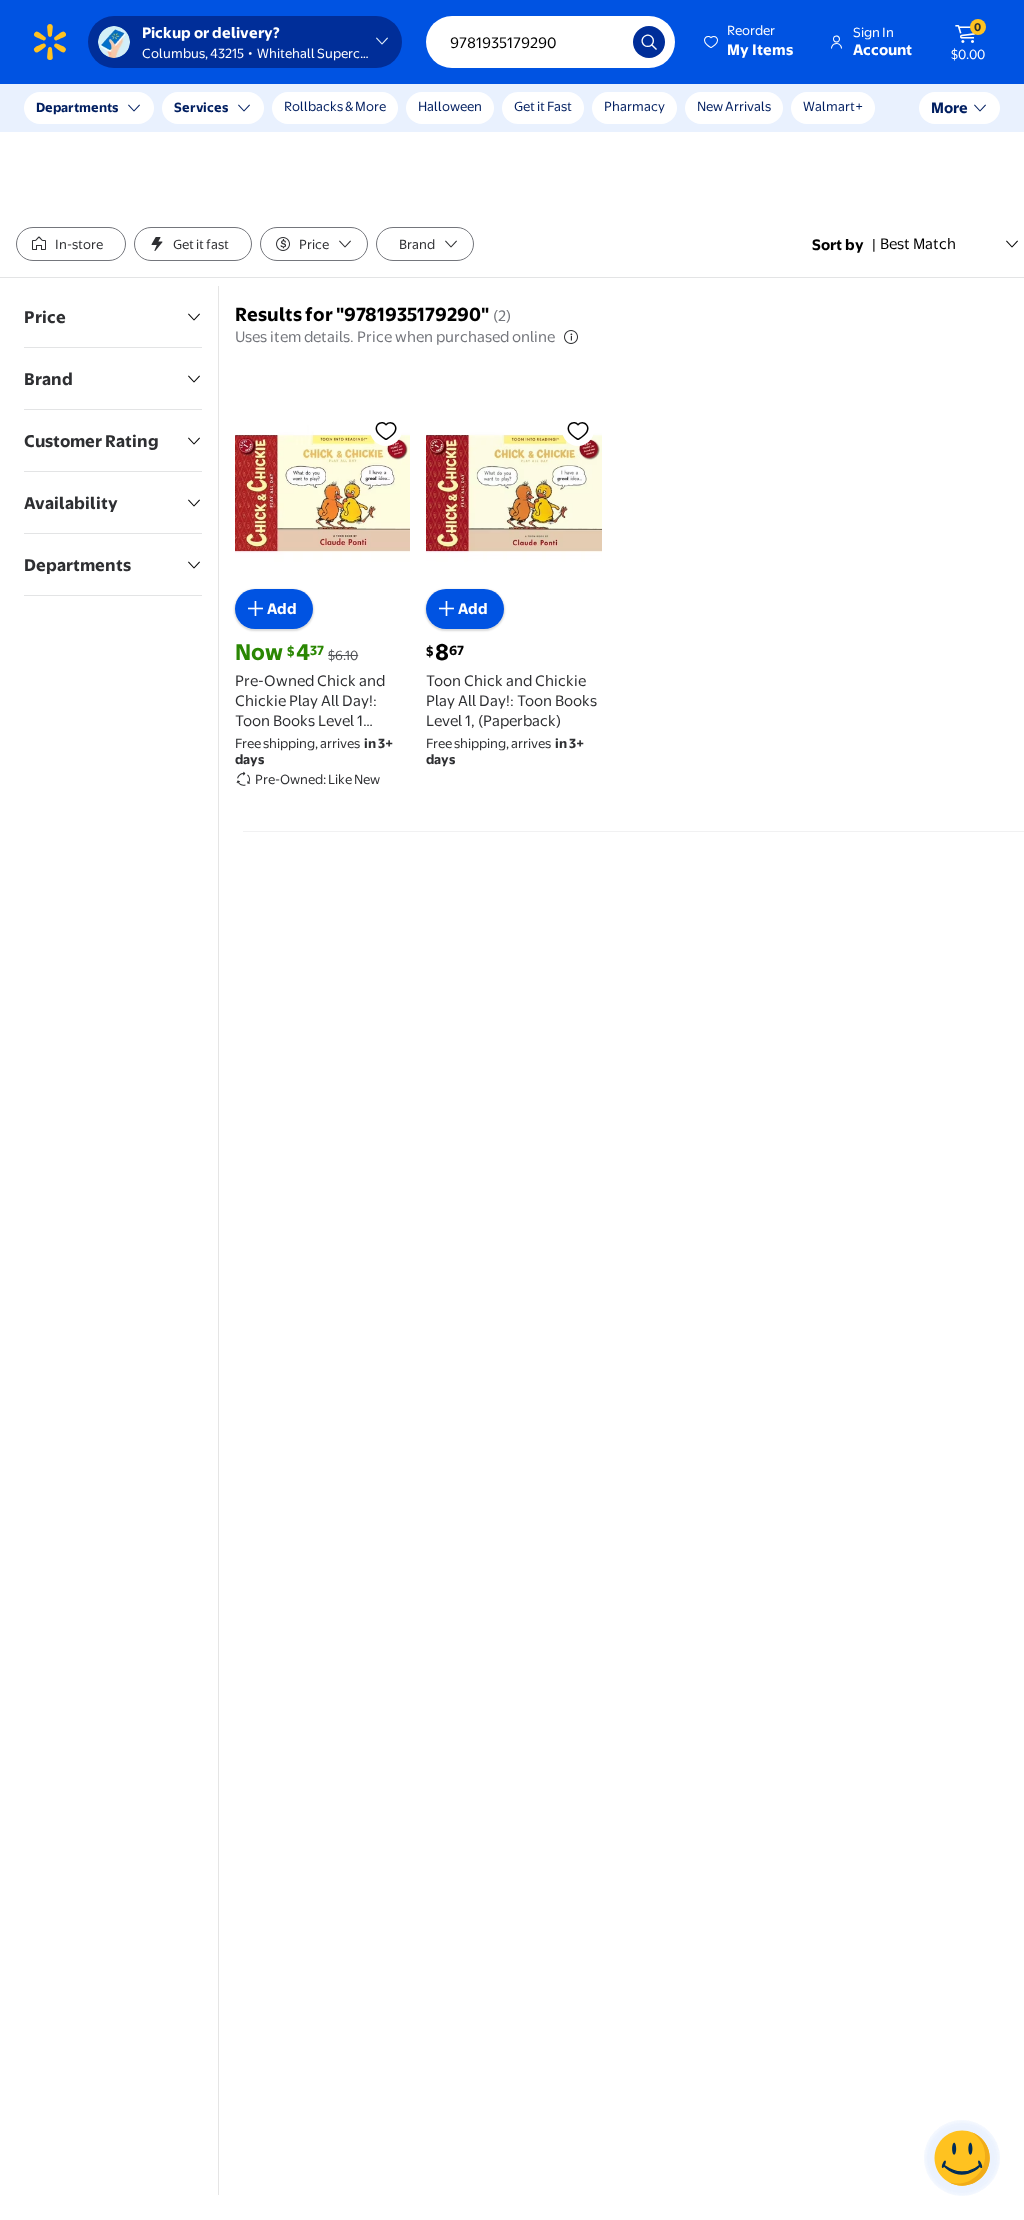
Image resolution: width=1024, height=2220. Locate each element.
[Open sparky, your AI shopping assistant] (962, 2158)
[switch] (71, 244)
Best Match (918, 243)
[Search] (649, 42)
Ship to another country (221, 118)
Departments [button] (77, 107)
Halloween (450, 106)
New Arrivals (734, 106)
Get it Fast (543, 106)
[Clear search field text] (603, 42)
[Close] (370, 108)
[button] (750, 42)
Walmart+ (833, 106)
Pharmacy (634, 106)
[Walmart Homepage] (50, 42)
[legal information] (571, 337)
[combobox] (550, 42)
